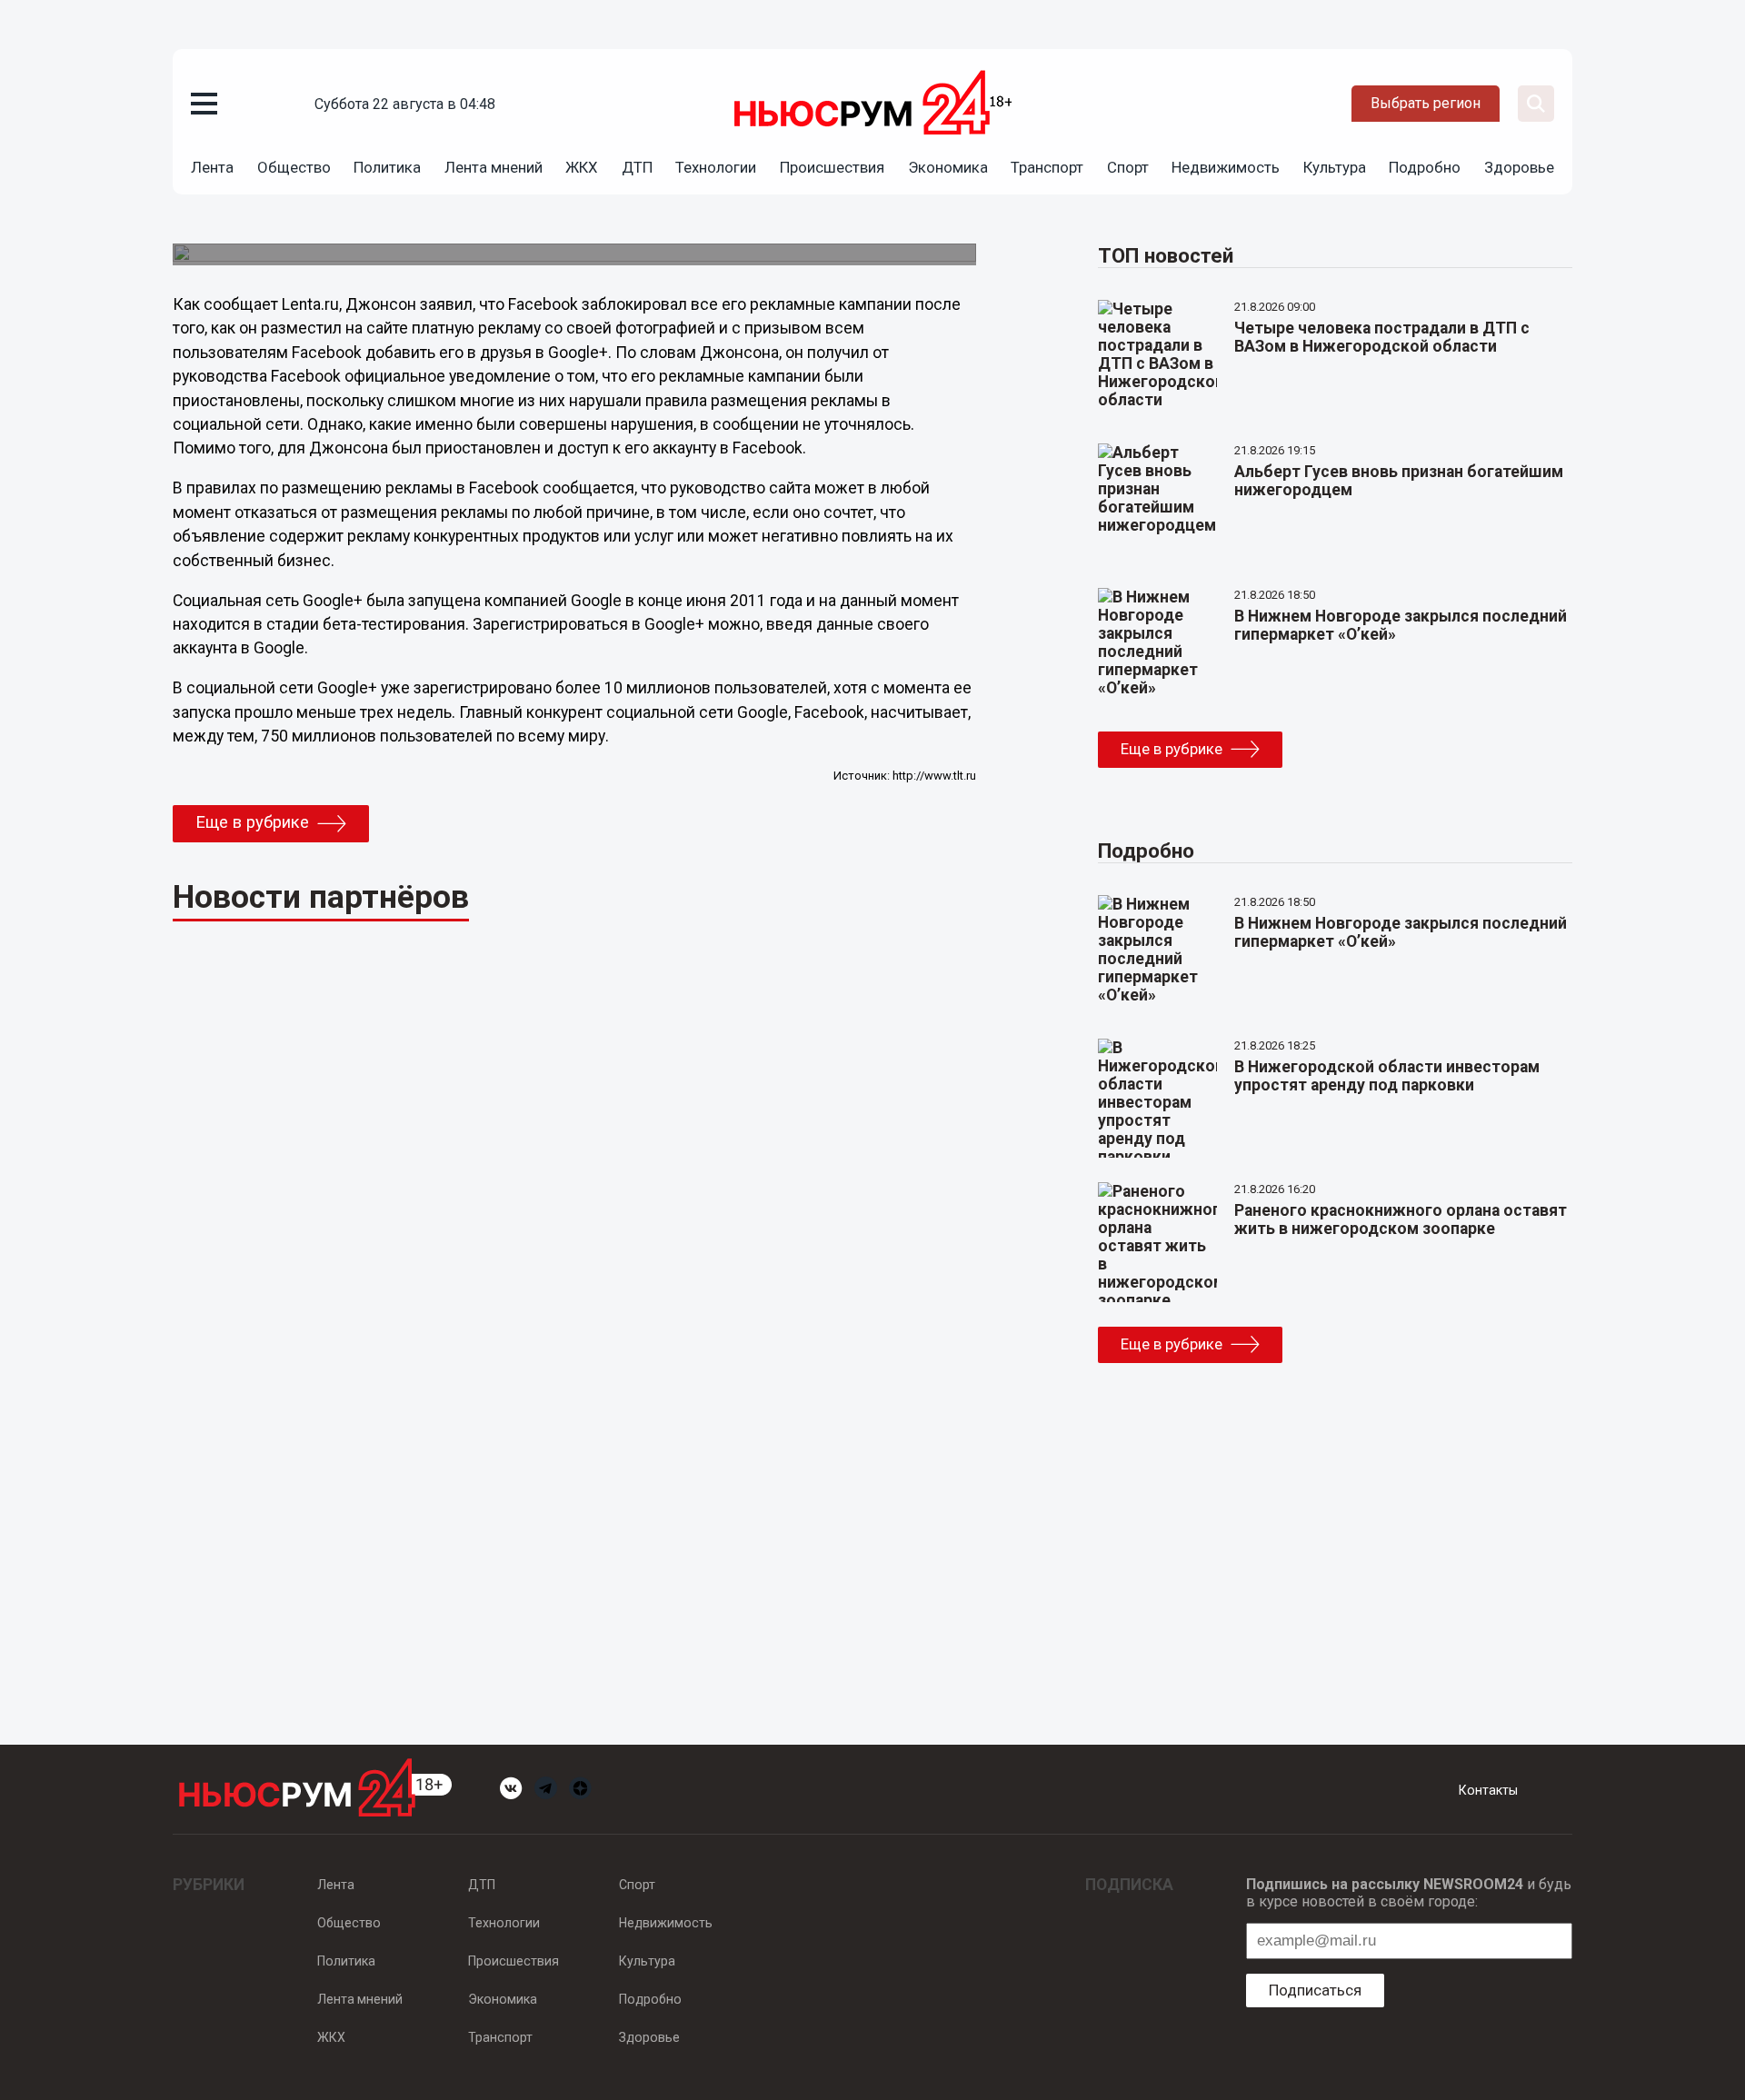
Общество (294, 167)
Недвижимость (1226, 167)
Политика (387, 167)
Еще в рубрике (252, 822)
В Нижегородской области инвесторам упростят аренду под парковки (1387, 1076)
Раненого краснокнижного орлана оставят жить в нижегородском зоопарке (1401, 1219)
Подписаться (1315, 1990)
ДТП (637, 167)
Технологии (716, 167)
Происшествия (832, 167)
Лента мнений (494, 167)
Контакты (1488, 1790)
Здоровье (1519, 167)
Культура (1335, 167)
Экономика (948, 167)
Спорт (1128, 167)
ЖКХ (582, 167)
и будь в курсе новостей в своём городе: (1409, 1893)
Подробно (1425, 167)
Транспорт (1047, 167)
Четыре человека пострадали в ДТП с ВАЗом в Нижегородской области (1382, 337)
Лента (212, 167)
